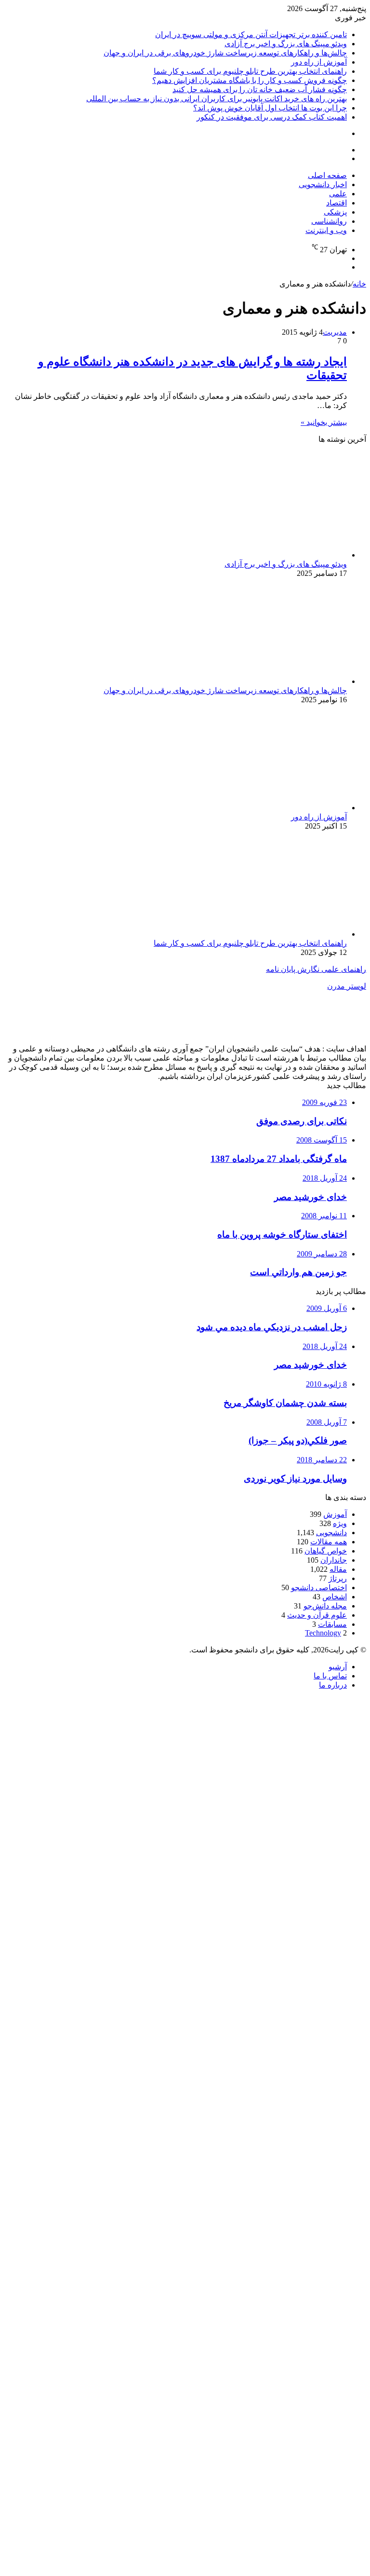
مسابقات (332, 1624)
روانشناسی (329, 221)
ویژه (340, 1523)
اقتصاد (337, 203)
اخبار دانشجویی (323, 184)
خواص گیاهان (326, 1551)
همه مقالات (329, 1542)
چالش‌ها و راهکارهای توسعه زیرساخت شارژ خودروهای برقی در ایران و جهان (225, 53)
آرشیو (338, 1667)
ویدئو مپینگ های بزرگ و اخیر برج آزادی (286, 44)
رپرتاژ (338, 1578)
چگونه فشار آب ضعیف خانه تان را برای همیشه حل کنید (260, 89)
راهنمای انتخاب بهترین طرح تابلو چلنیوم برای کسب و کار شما (250, 71)
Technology (323, 1633)
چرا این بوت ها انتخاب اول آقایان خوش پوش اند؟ (270, 108)
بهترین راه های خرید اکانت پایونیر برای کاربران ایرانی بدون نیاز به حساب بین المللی (217, 99)
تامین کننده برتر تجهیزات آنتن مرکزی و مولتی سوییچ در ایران (251, 34)
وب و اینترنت (326, 230)
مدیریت (335, 332)
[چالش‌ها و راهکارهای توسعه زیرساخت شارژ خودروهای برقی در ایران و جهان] (253, 681)
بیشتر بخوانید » (324, 422)
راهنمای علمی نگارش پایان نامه (316, 969)
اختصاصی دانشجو (319, 1588)
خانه (359, 284)
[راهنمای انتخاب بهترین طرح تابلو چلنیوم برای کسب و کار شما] (253, 934)
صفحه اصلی (327, 175)
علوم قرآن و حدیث (317, 1615)
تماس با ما (330, 1676)
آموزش (335, 1514)
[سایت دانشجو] (71, 187)
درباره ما (333, 1685)
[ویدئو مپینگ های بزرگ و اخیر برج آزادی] (253, 555)
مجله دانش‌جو (325, 1606)
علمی (338, 194)
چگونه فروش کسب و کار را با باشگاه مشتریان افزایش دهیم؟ (250, 80)
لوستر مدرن (347, 986)
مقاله (338, 1569)
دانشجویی (331, 1533)
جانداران (334, 1560)
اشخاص (335, 1597)
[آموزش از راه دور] (253, 808)
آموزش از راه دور (319, 62)
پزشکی (335, 212)
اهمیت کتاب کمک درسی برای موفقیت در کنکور (272, 117)
